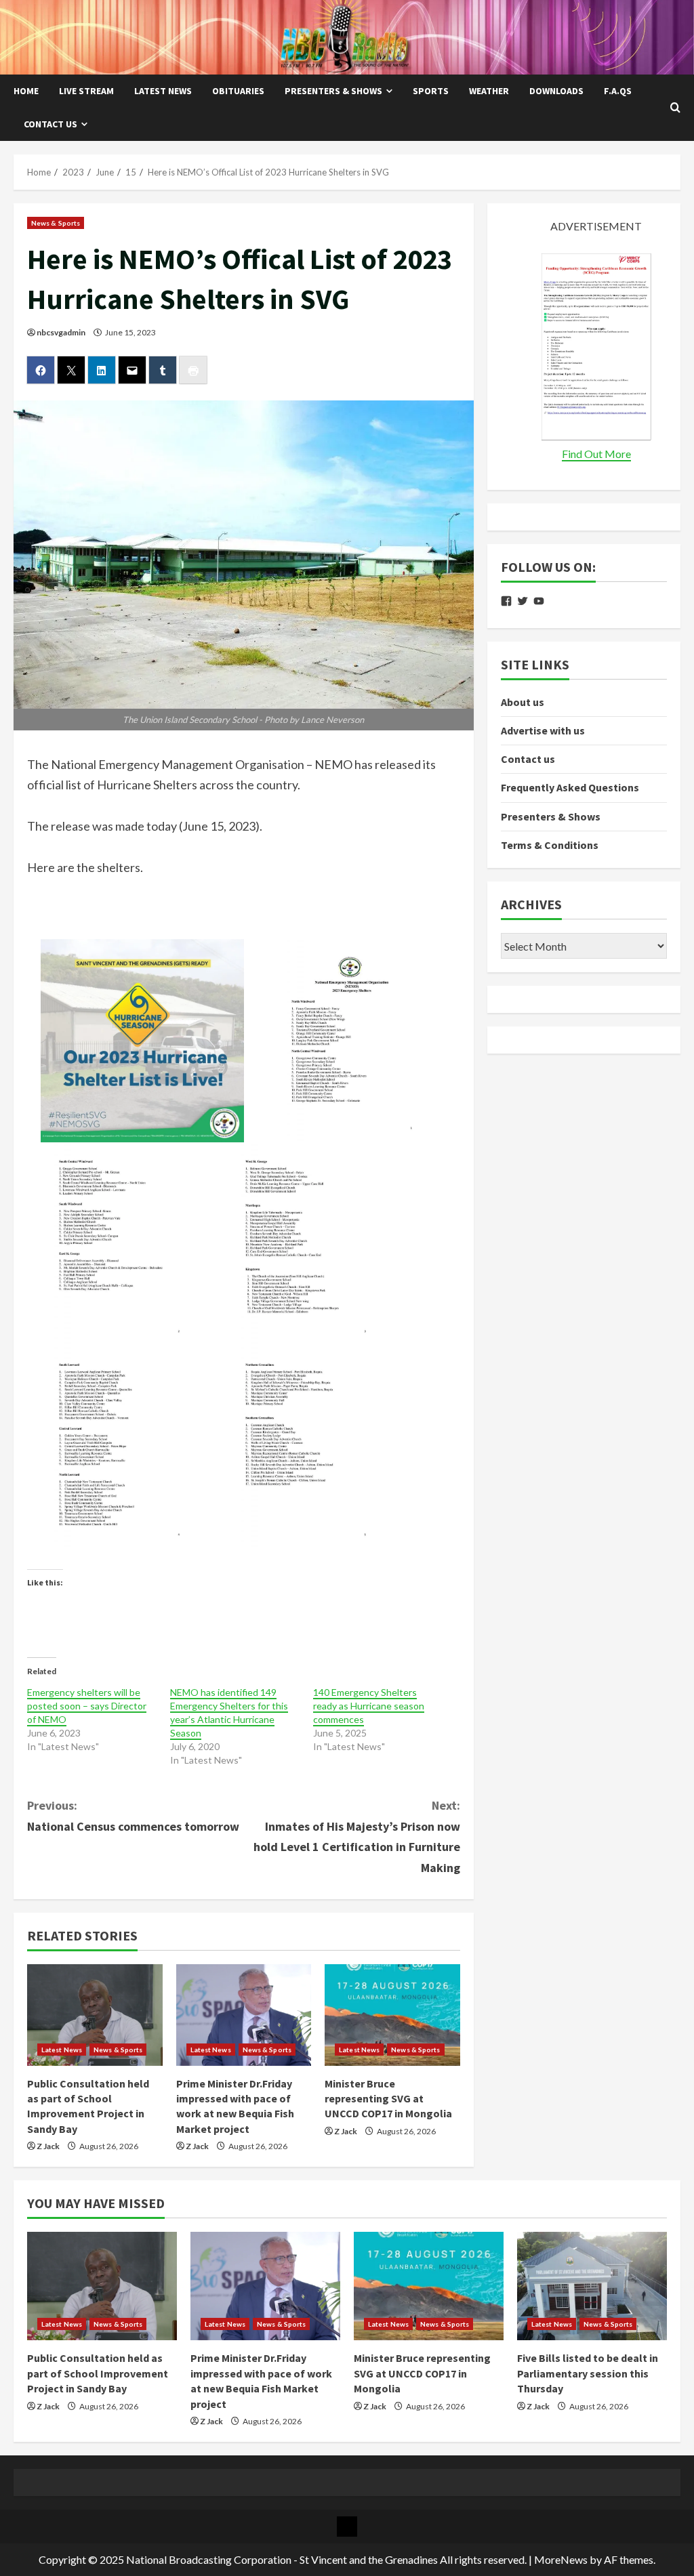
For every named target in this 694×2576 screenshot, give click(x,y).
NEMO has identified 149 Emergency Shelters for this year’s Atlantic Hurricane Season (229, 1712)
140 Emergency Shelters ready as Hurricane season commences (369, 1706)
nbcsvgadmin (61, 332)
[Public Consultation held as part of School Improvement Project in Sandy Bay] (95, 2015)
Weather (489, 91)
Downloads (556, 91)
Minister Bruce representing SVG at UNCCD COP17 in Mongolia (388, 2099)
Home (26, 91)
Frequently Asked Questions (570, 787)
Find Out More (596, 454)
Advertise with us (543, 730)
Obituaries (238, 91)
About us (523, 702)
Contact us (50, 124)
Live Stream (86, 91)
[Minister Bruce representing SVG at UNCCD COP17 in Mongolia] (392, 2015)
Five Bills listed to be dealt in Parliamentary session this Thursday (588, 2373)
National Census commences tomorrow (133, 1816)
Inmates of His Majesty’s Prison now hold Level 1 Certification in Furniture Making (356, 1836)
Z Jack (48, 2146)
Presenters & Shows (333, 91)
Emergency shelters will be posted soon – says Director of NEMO (87, 1706)
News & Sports (56, 223)
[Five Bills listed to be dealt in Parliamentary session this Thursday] (592, 2286)
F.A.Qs (618, 91)
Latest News (163, 91)
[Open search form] (675, 108)
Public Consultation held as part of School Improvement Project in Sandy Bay (98, 2373)
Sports (431, 91)
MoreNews (561, 2559)
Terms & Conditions (550, 845)
